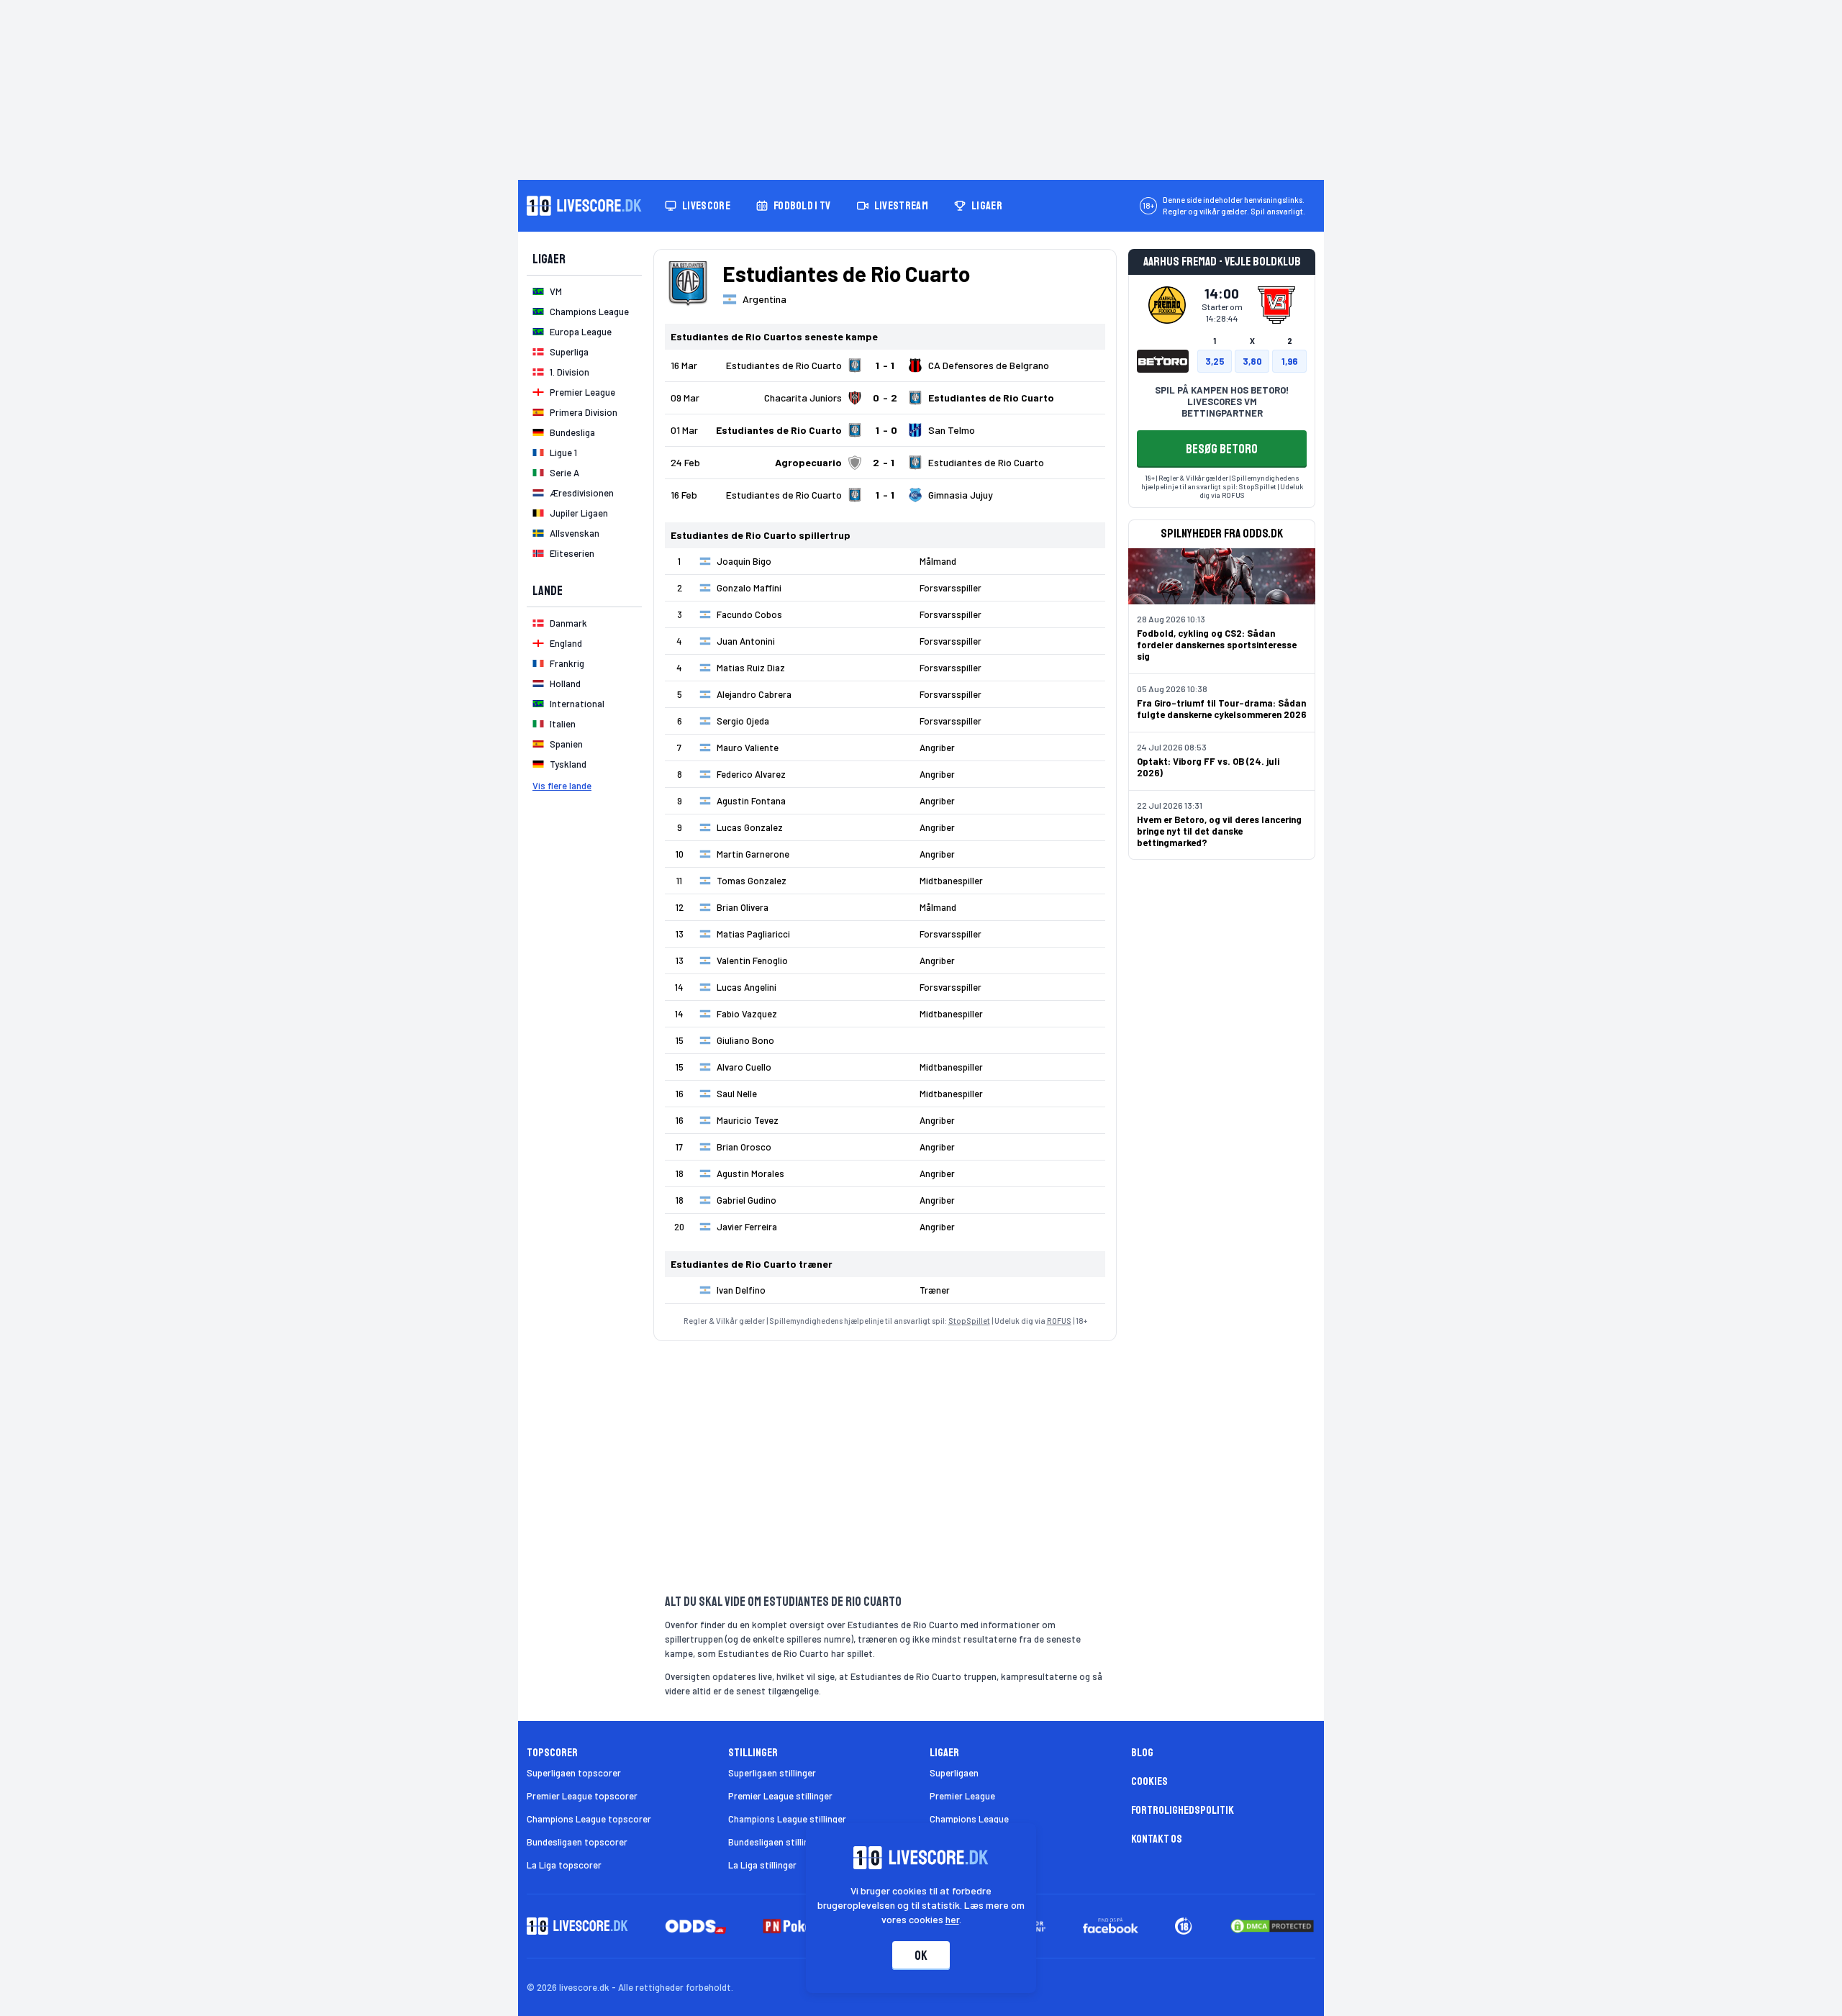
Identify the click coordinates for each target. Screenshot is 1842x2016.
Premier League (962, 1796)
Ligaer (987, 206)
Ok (921, 1956)
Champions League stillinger (787, 1819)
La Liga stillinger (762, 1865)
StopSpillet (969, 1321)
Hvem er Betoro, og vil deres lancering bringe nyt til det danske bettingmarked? (1219, 831)
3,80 (1252, 361)
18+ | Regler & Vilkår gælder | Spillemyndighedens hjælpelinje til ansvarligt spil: (1220, 482)
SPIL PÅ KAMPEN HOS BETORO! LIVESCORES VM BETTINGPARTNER (1222, 401)
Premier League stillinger (780, 1796)
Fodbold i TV (802, 206)
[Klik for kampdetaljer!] (885, 365)
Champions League (969, 1819)
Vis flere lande (562, 786)
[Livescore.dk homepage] (584, 206)
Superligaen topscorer (574, 1773)
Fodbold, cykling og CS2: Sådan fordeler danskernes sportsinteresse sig (1217, 645)
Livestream (901, 206)
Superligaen (954, 1773)
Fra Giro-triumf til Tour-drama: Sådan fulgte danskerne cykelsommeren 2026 (1222, 709)
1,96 (1290, 361)
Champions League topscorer (589, 1819)
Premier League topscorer (582, 1796)
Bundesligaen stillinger (775, 1842)
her (952, 1919)
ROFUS (1059, 1321)
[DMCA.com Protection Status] (1272, 1926)
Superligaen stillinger (772, 1773)
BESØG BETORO (1222, 449)
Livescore (706, 206)
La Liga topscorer (564, 1865)
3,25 (1215, 361)
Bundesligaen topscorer (577, 1842)
